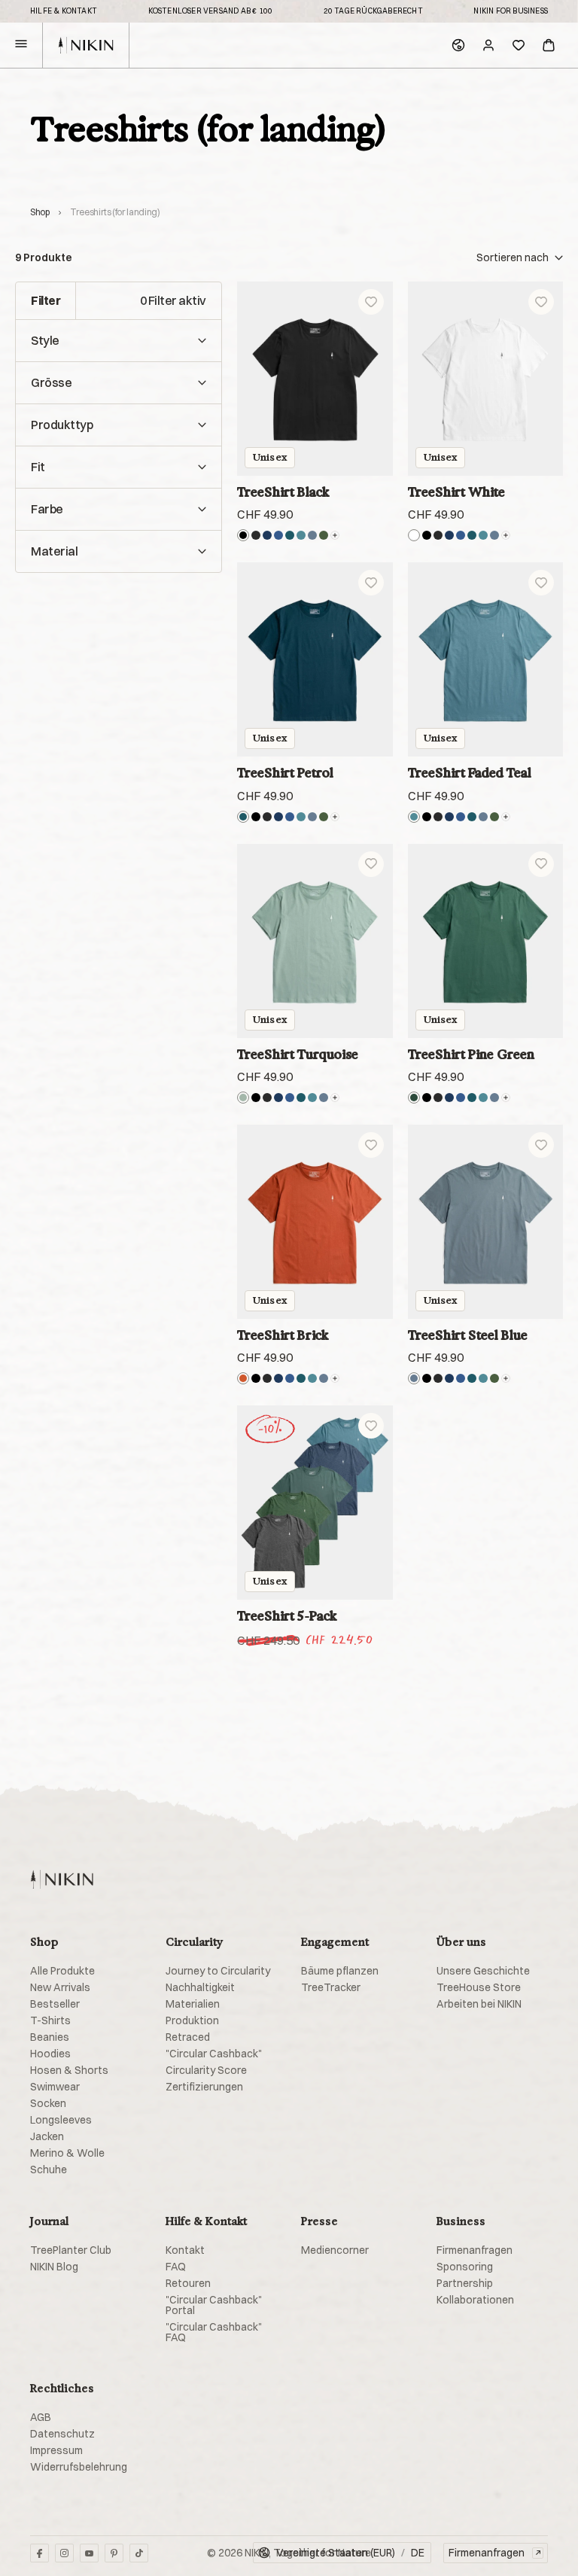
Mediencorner (335, 2250)
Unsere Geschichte (483, 1971)
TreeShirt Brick (283, 1335)
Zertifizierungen (204, 2087)
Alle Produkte (62, 1971)
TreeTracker (331, 1987)
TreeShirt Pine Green (471, 1054)
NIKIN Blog (54, 2267)
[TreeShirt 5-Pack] (315, 1503)
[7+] (335, 535)
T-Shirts (50, 2020)
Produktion (192, 2020)
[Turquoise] (243, 1098)
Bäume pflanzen (340, 1971)
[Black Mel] (256, 535)
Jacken (47, 2136)
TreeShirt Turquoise (298, 1054)
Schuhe (49, 2170)
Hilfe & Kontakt (64, 11)
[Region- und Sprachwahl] (458, 45)
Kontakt (185, 2250)
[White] (414, 535)
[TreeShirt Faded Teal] (486, 659)
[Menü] (21, 46)
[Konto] (488, 45)
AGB (41, 2417)
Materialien (193, 2004)
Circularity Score (206, 2070)
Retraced (188, 2037)
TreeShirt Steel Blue (468, 1335)
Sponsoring (465, 2267)
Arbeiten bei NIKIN (479, 2004)
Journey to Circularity (218, 1971)
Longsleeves (61, 2120)
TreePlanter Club (71, 2250)
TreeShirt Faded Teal (470, 773)
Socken (48, 2103)
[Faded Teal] (301, 535)
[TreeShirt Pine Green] (486, 941)
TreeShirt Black (283, 492)
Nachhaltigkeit (200, 1987)
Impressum (56, 2450)
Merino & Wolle (67, 2153)
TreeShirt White (456, 492)
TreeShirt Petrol (285, 773)
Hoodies (50, 2054)
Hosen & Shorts (69, 2070)
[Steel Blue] (312, 535)
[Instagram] (64, 2553)
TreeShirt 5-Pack (287, 1616)
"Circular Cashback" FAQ (214, 2332)
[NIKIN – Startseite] (62, 1879)
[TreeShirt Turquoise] (315, 941)
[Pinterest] (114, 2553)
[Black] (243, 535)
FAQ (176, 2267)
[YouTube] (89, 2553)
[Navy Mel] (278, 535)
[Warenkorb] (549, 45)
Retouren (188, 2283)
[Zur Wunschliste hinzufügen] (371, 302)
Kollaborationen (475, 2300)
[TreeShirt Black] (315, 379)
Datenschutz (62, 2434)
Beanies (50, 2037)
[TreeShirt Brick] (315, 1222)
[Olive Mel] (324, 535)
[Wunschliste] (519, 45)
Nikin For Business (511, 11)
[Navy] (267, 535)
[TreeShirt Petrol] (315, 659)
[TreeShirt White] (486, 379)
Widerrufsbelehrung (79, 2467)
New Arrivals (60, 1987)
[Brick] (243, 1378)
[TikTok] (139, 2553)
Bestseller (55, 2004)
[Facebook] (40, 2553)
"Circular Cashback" (214, 2054)
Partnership (465, 2283)
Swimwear (55, 2087)
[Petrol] (290, 535)
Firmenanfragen (475, 2250)
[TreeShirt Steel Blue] (486, 1222)
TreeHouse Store (479, 1987)
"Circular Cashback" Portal (214, 2305)
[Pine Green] (414, 1098)
